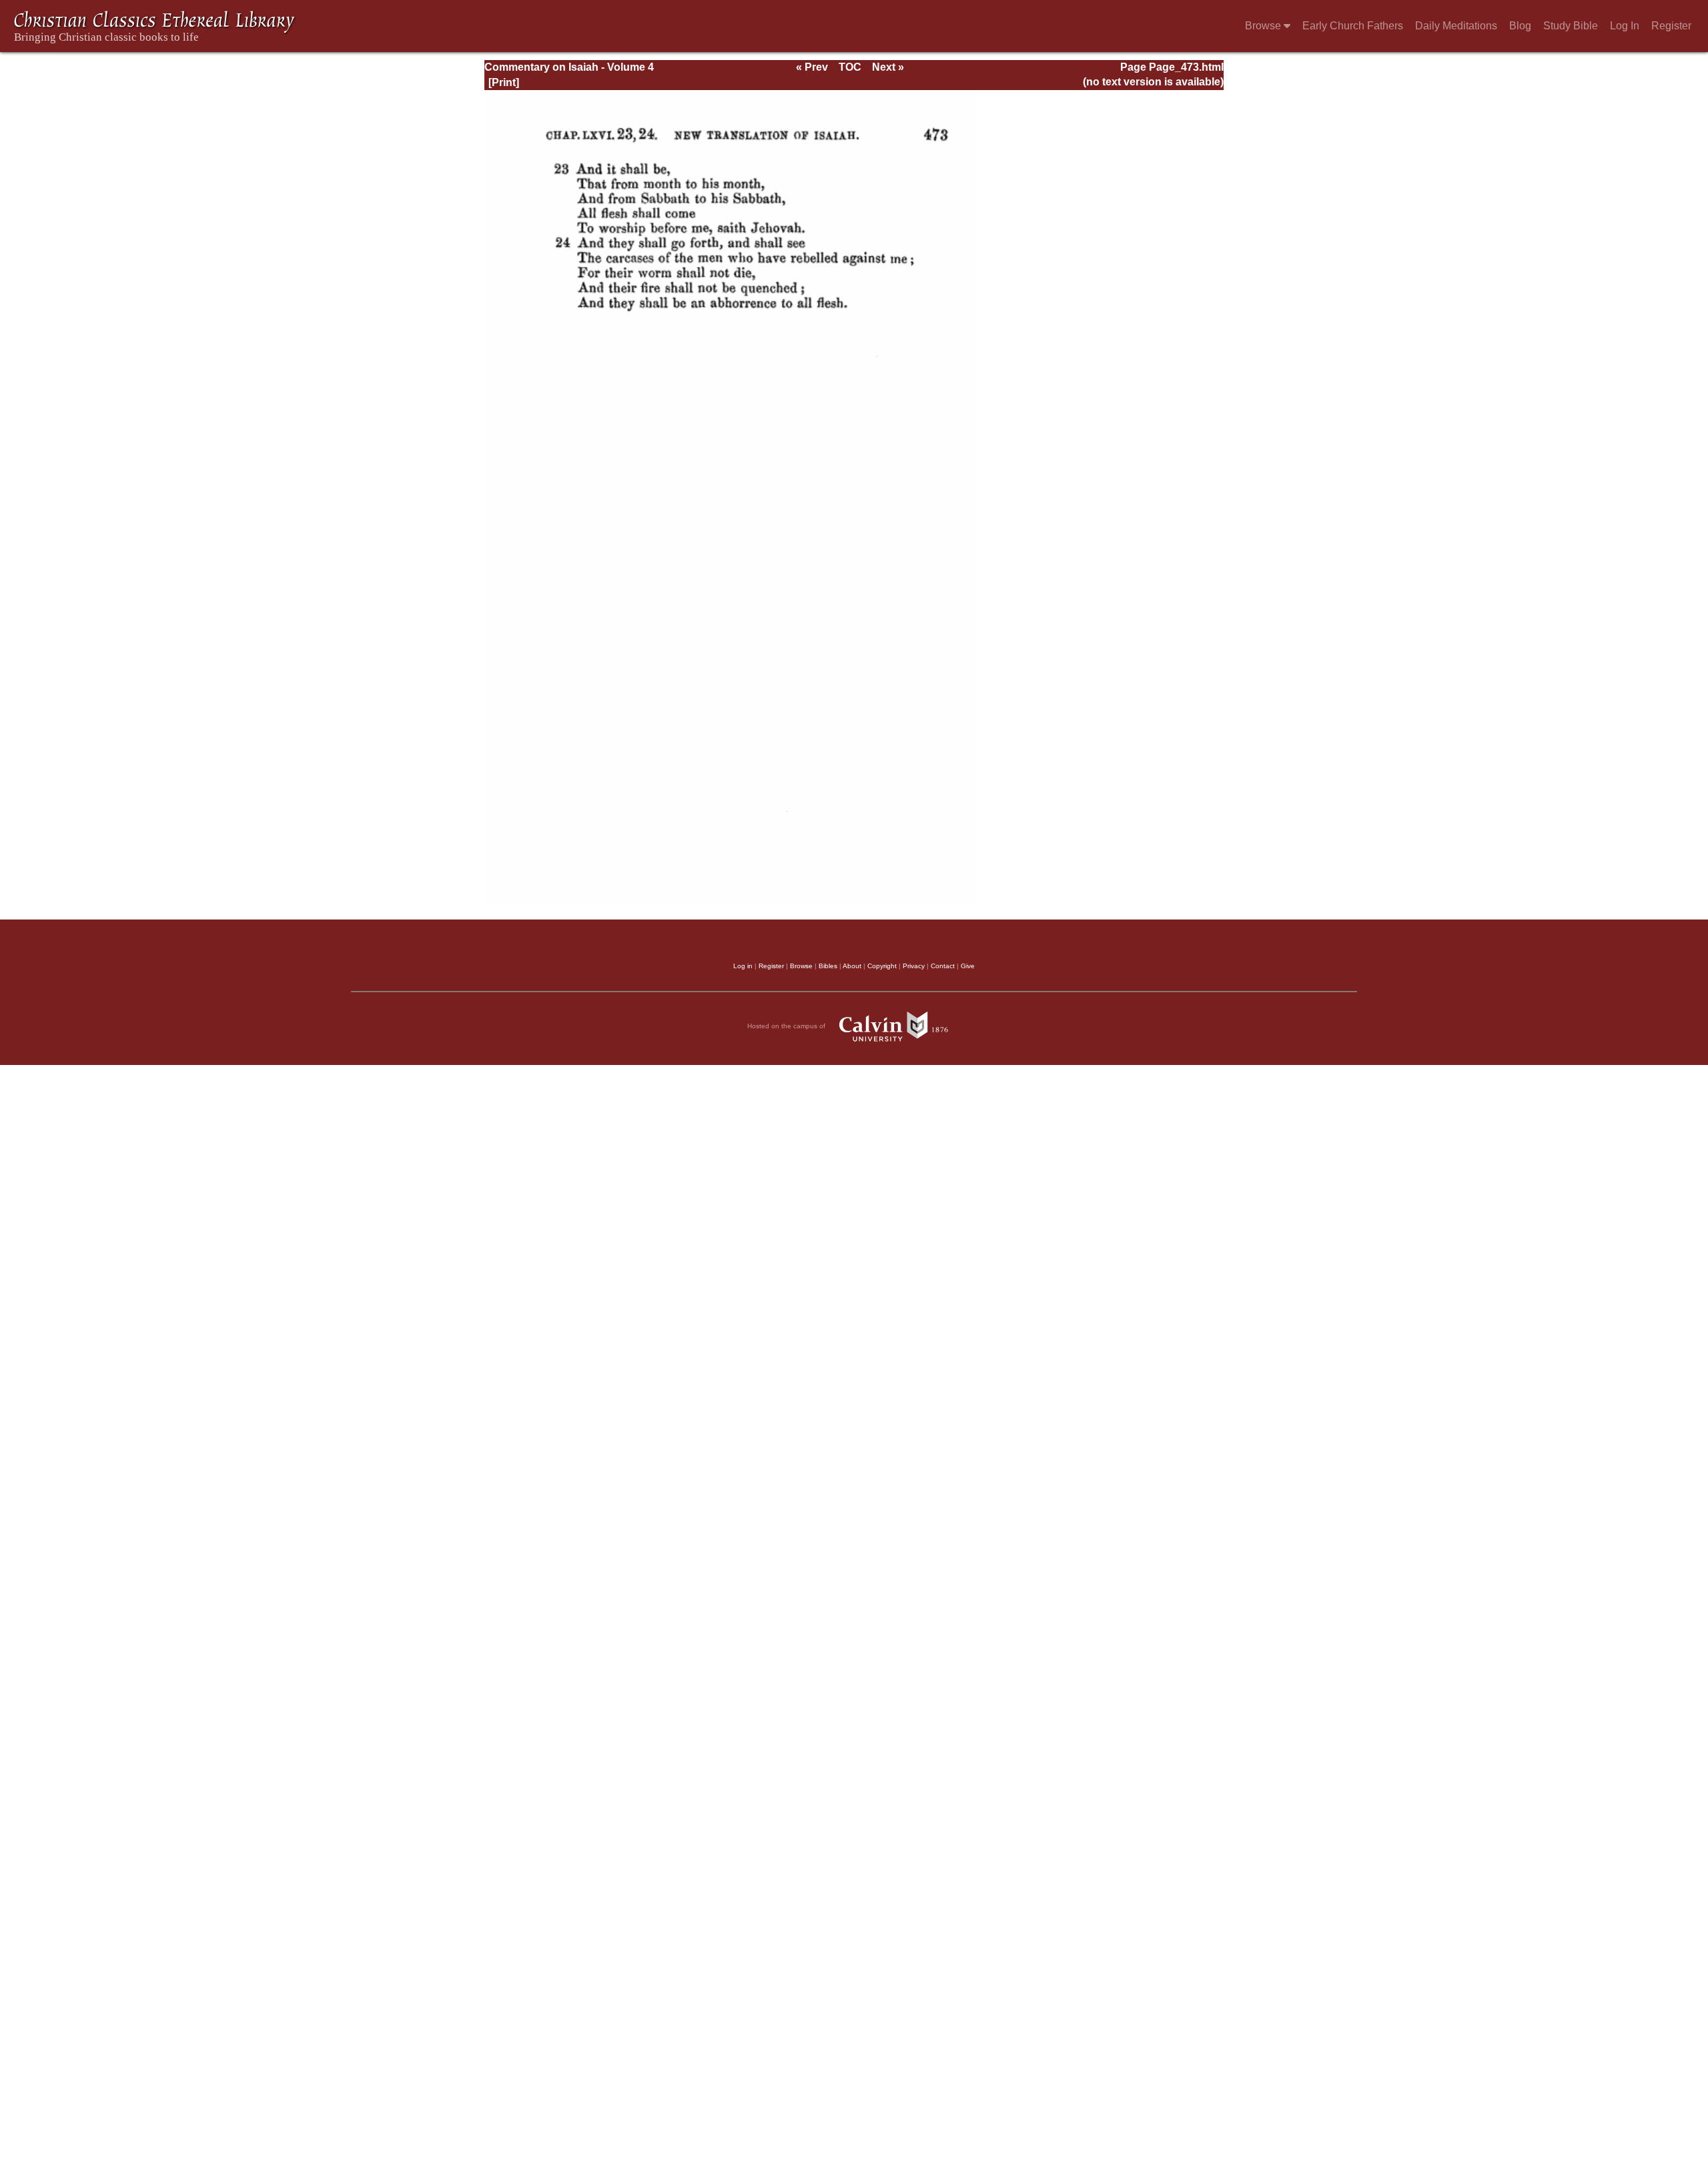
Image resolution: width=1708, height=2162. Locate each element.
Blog (1520, 26)
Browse (1264, 26)
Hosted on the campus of (787, 1026)
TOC (850, 67)
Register (1671, 26)
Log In (1625, 26)
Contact (943, 966)
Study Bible (1571, 26)
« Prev (812, 67)
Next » (888, 67)
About (852, 966)
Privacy (914, 966)
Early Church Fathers (1353, 26)
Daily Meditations (1456, 26)
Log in (743, 966)
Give (968, 966)
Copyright (882, 966)
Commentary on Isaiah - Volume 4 (569, 67)
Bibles (828, 966)
